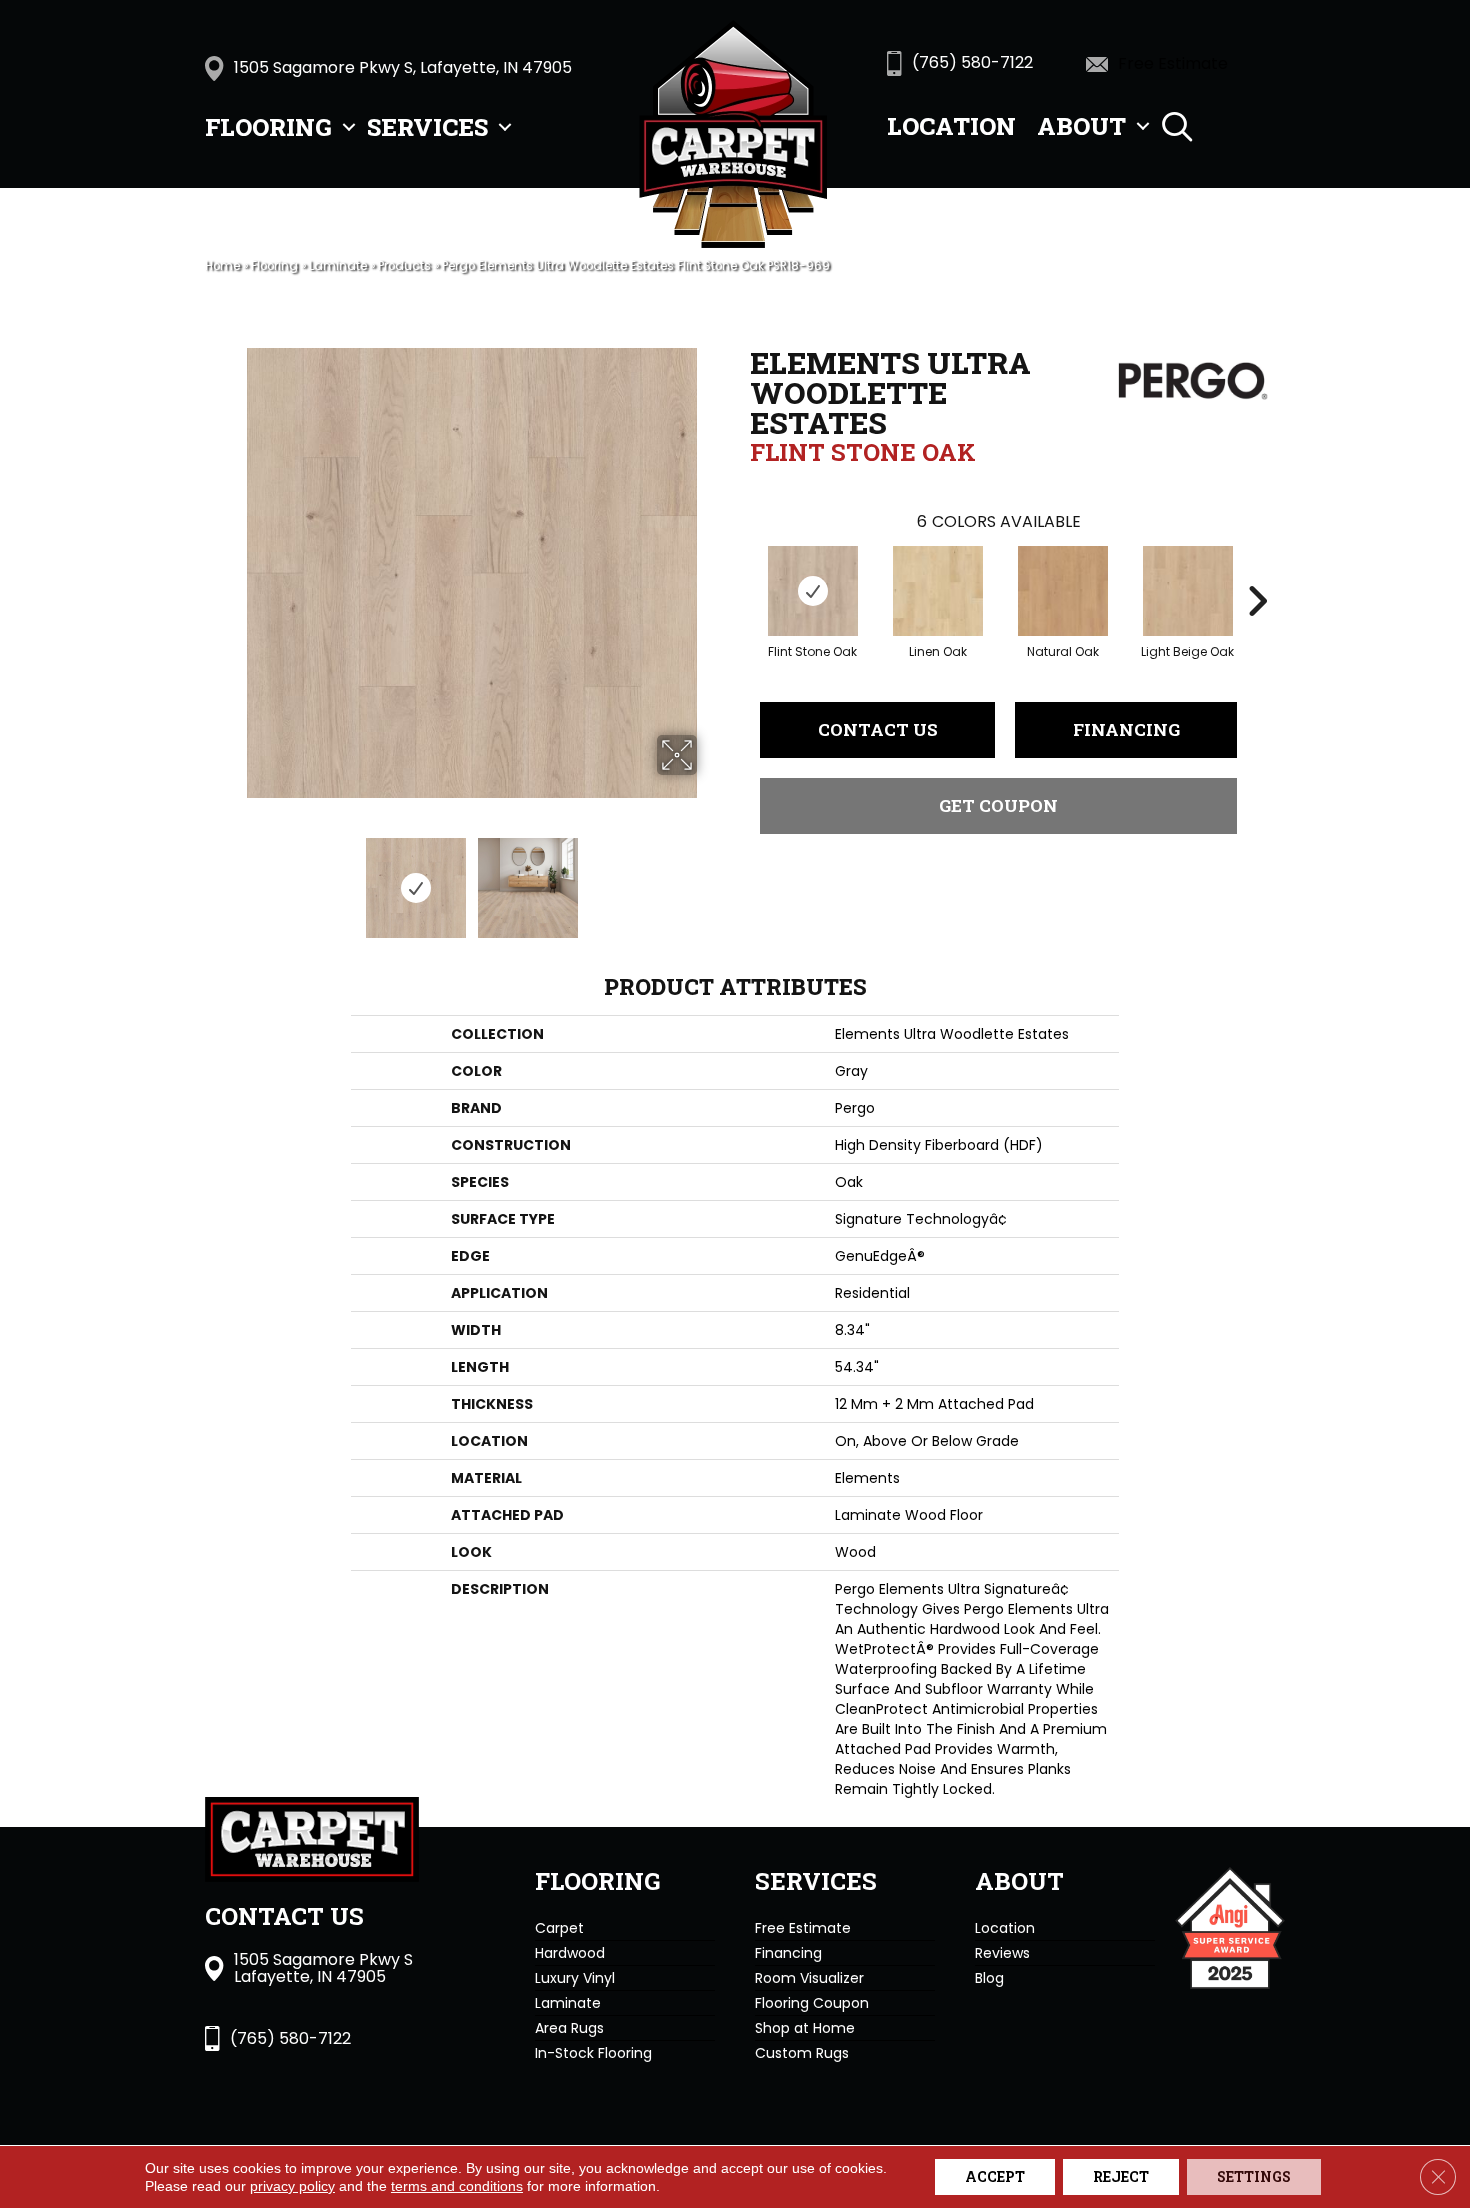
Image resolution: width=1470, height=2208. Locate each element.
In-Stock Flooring (593, 2053)
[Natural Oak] (1063, 591)
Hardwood (570, 1953)
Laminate (338, 266)
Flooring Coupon (812, 2003)
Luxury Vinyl (575, 1978)
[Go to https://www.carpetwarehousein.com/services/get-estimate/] (1185, 63)
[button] (349, 127)
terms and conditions (457, 2186)
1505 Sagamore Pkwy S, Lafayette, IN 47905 (403, 67)
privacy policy (292, 2186)
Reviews (1002, 1953)
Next (710, 878)
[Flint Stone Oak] (813, 591)
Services (427, 127)
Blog (989, 1978)
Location (951, 126)
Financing (1126, 729)
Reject (1121, 2176)
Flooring (268, 127)
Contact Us (878, 729)
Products (404, 266)
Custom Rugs (802, 2053)
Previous (233, 878)
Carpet (559, 1928)
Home (222, 266)
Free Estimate (803, 1928)
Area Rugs (569, 2028)
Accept (995, 2176)
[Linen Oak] (938, 591)
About (1081, 126)
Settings (1254, 2176)
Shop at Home (805, 2028)
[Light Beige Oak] (1188, 591)
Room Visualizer (809, 1978)
